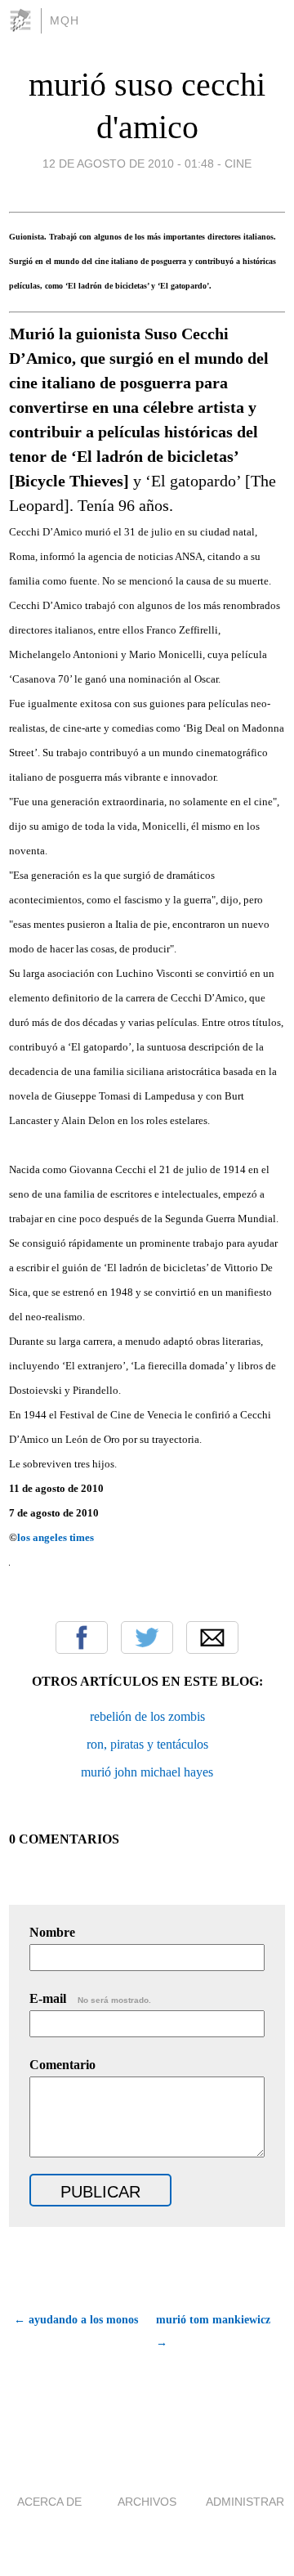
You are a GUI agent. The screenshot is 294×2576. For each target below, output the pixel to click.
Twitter (147, 1637)
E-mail (90, 1998)
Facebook (82, 1637)
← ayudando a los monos (76, 2320)
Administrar (245, 2502)
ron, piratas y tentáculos (147, 1744)
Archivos (147, 2502)
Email (212, 1637)
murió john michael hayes (147, 1772)
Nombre (52, 1932)
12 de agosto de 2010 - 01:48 (128, 164)
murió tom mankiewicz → (213, 2331)
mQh (65, 20)
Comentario (62, 2065)
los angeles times (56, 1537)
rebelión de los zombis (147, 1716)
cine (238, 164)
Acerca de (49, 2502)
